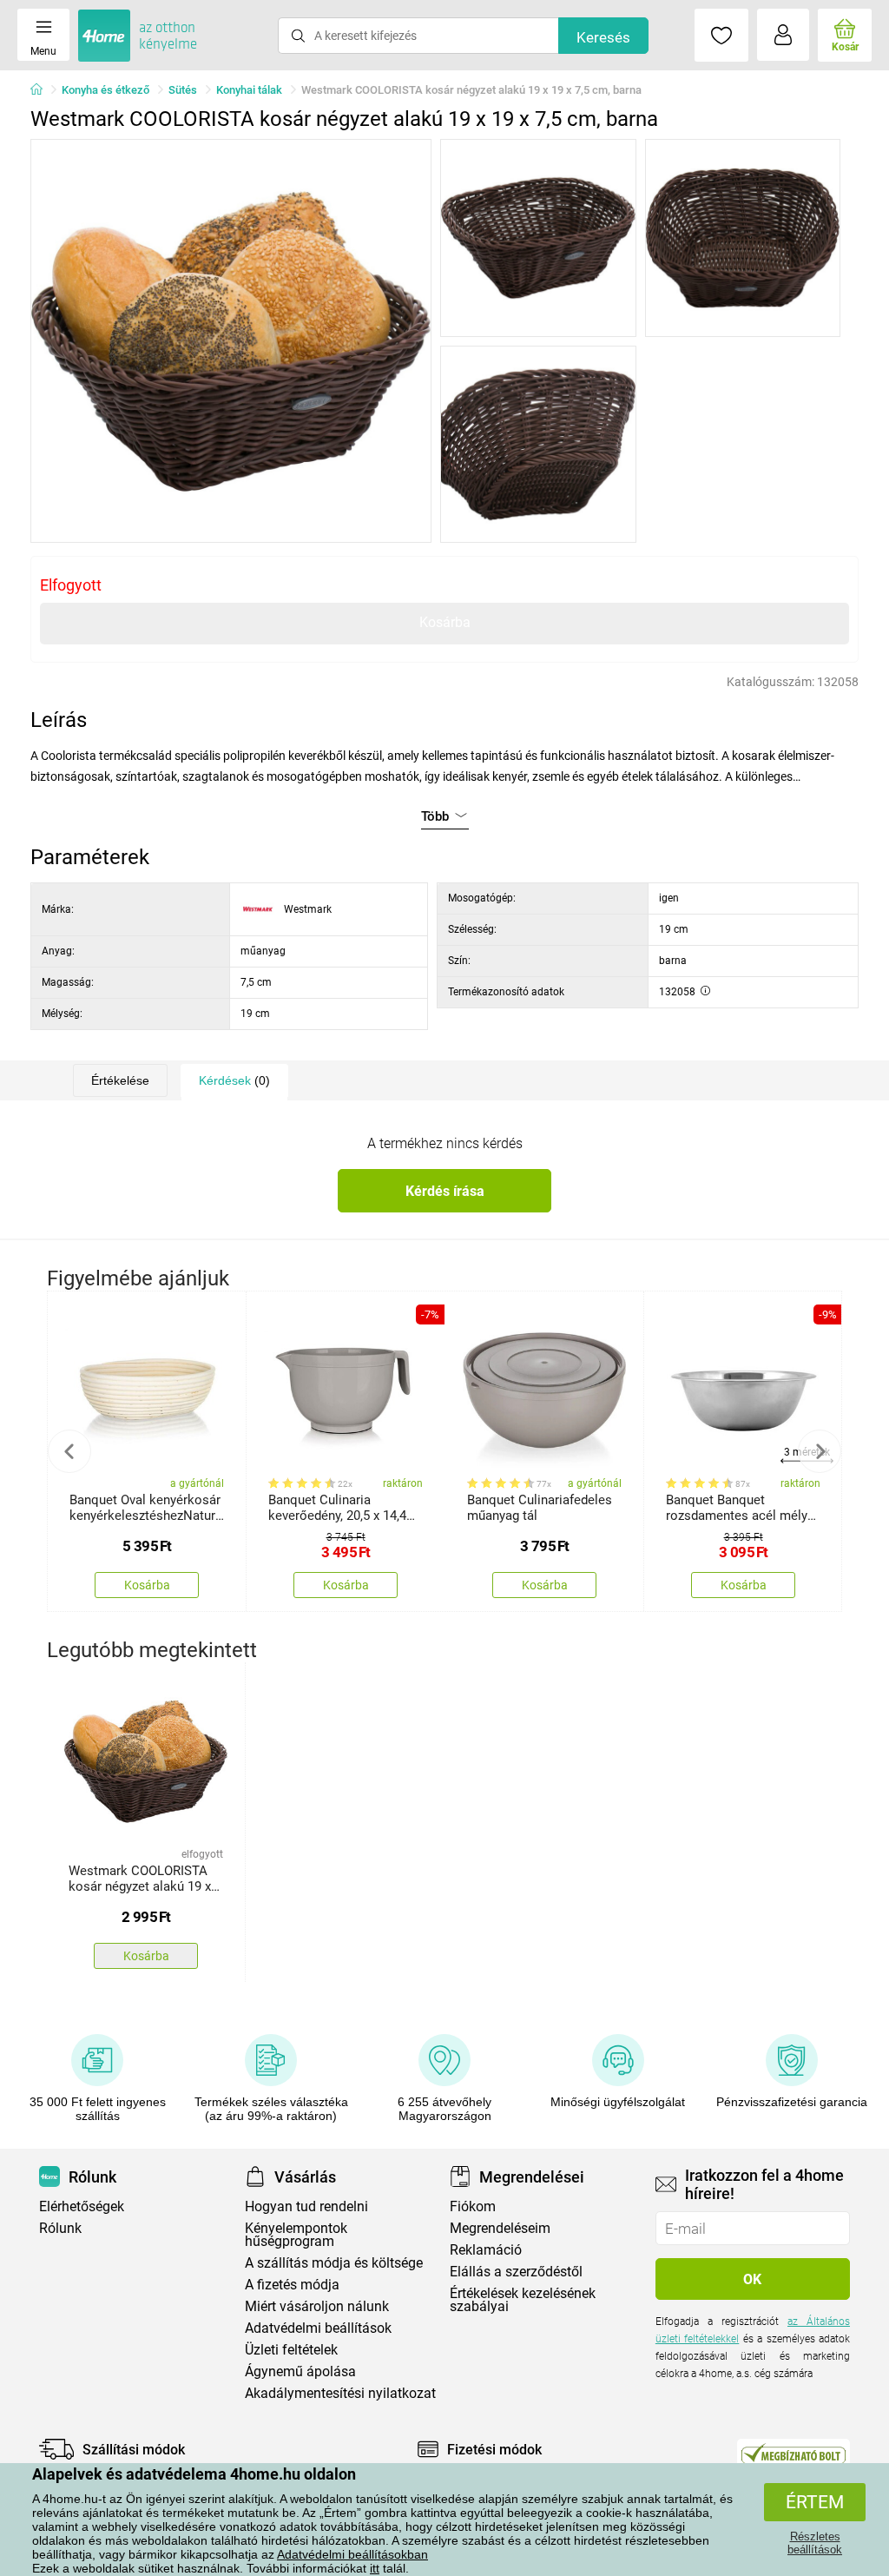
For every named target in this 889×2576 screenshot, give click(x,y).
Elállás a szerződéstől (516, 2272)
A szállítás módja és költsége (334, 2263)
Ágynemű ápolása (300, 2371)
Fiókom (473, 2206)
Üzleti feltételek (291, 2350)
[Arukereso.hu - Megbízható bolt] (794, 2454)
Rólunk (60, 2228)
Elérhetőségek (82, 2206)
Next (820, 1451)
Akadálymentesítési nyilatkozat (340, 2393)
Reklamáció (486, 2250)
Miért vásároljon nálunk (317, 2306)
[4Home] (43, 90)
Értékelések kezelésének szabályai (523, 2300)
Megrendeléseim (500, 2228)
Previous (69, 1451)
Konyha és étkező (105, 90)
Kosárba (445, 622)
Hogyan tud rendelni (306, 2206)
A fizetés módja (292, 2285)
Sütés (183, 90)
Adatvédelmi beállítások (318, 2328)
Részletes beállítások (815, 2543)
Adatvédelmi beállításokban (352, 2554)
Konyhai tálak (249, 90)
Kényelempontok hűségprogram (296, 2235)
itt (375, 2568)
